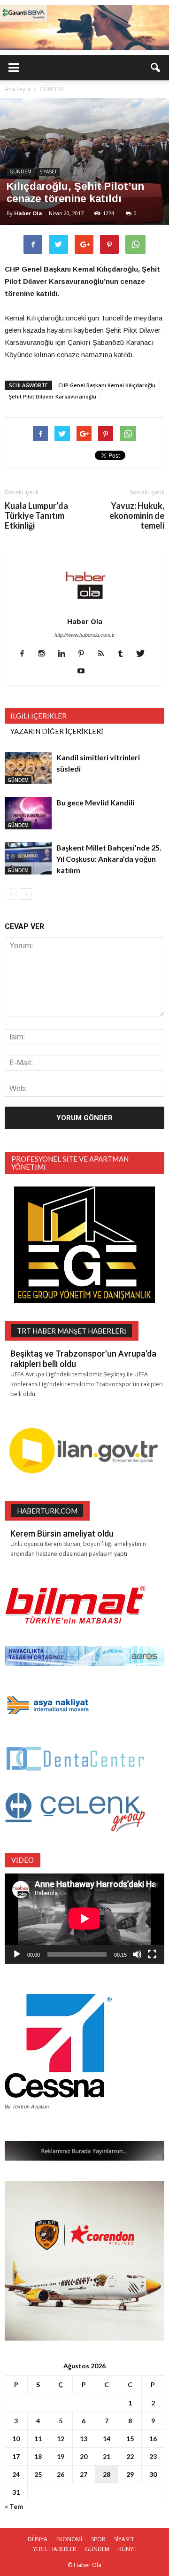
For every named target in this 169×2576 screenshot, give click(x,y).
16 (153, 2439)
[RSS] (104, 654)
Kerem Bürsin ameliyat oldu (62, 1534)
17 (16, 2456)
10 (16, 2439)
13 (84, 2439)
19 (61, 2456)
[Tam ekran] (152, 1954)
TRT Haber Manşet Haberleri (72, 1331)
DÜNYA (38, 2539)
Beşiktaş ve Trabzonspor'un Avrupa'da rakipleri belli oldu (83, 1359)
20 (84, 2456)
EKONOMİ (69, 2539)
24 (16, 2474)
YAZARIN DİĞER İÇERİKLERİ (57, 731)
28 (107, 2474)
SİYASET (48, 172)
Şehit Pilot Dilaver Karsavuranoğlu (53, 396)
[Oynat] (17, 1954)
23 (153, 2456)
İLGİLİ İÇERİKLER (38, 716)
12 (61, 2439)
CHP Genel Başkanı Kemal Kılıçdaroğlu (107, 385)
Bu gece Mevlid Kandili (95, 802)
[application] (84, 1919)
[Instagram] (45, 654)
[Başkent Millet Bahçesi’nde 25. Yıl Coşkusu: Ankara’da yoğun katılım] (28, 858)
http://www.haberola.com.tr (85, 635)
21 (107, 2456)
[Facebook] (26, 654)
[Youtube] (85, 671)
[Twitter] (144, 654)
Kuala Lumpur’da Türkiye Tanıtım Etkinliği (36, 516)
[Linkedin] (65, 654)
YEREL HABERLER (54, 2549)
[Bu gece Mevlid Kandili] (28, 813)
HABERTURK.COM (47, 1511)
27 (84, 2474)
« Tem (14, 2506)
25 (38, 2474)
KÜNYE (127, 2549)
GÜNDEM (20, 172)
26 (61, 2474)
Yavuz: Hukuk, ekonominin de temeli (137, 516)
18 (38, 2456)
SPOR (98, 2539)
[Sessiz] (137, 1954)
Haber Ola (28, 213)
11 (38, 2439)
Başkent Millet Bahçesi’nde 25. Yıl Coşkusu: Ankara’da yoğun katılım (109, 859)
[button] (156, 68)
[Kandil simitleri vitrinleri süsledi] (28, 768)
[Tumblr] (124, 654)
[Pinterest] (85, 654)
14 (107, 2439)
